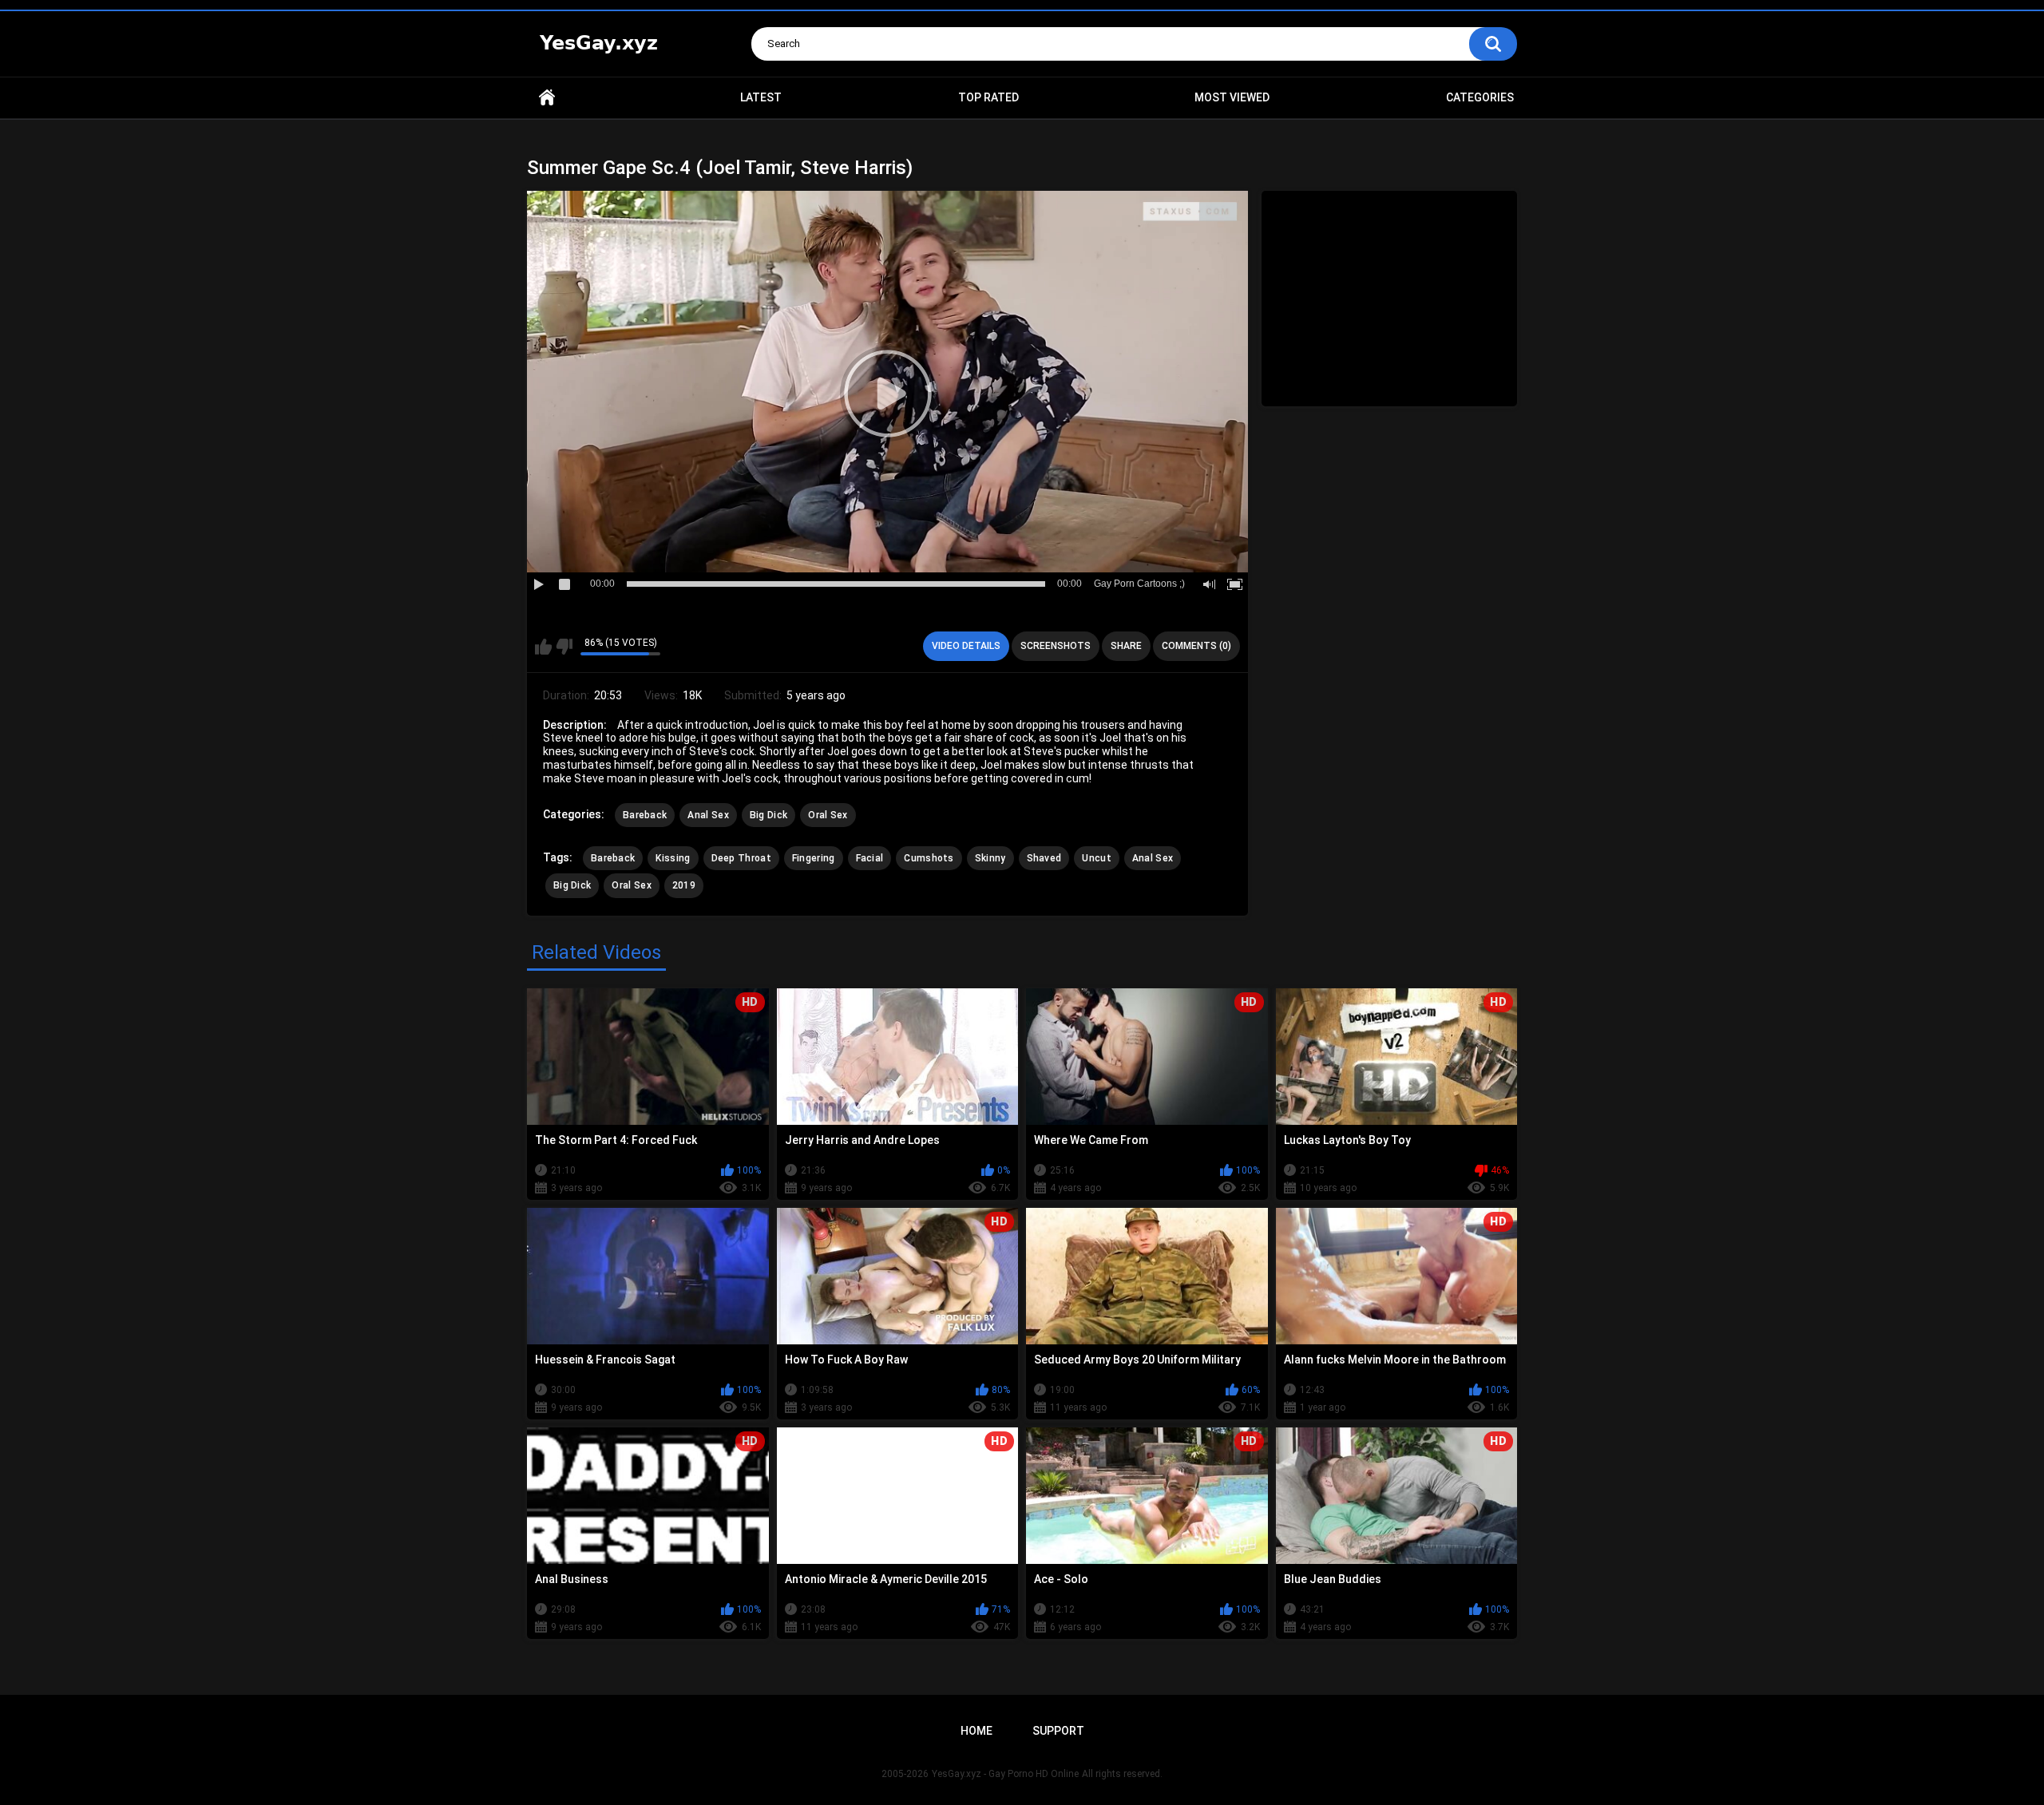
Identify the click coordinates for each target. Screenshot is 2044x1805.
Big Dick (768, 815)
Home (547, 98)
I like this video (543, 647)
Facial (870, 858)
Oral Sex (828, 815)
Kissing (673, 858)
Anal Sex (708, 815)
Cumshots (929, 858)
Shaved (1044, 858)
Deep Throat (741, 858)
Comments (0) (1196, 646)
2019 (684, 885)
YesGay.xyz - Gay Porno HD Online (1005, 1774)
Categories (1480, 97)
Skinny (990, 858)
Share (1126, 646)
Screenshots (1056, 646)
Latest (761, 97)
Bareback (645, 815)
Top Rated (988, 97)
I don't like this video (564, 647)
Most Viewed (1232, 97)
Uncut (1097, 858)
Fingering (814, 858)
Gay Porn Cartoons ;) (1139, 584)
